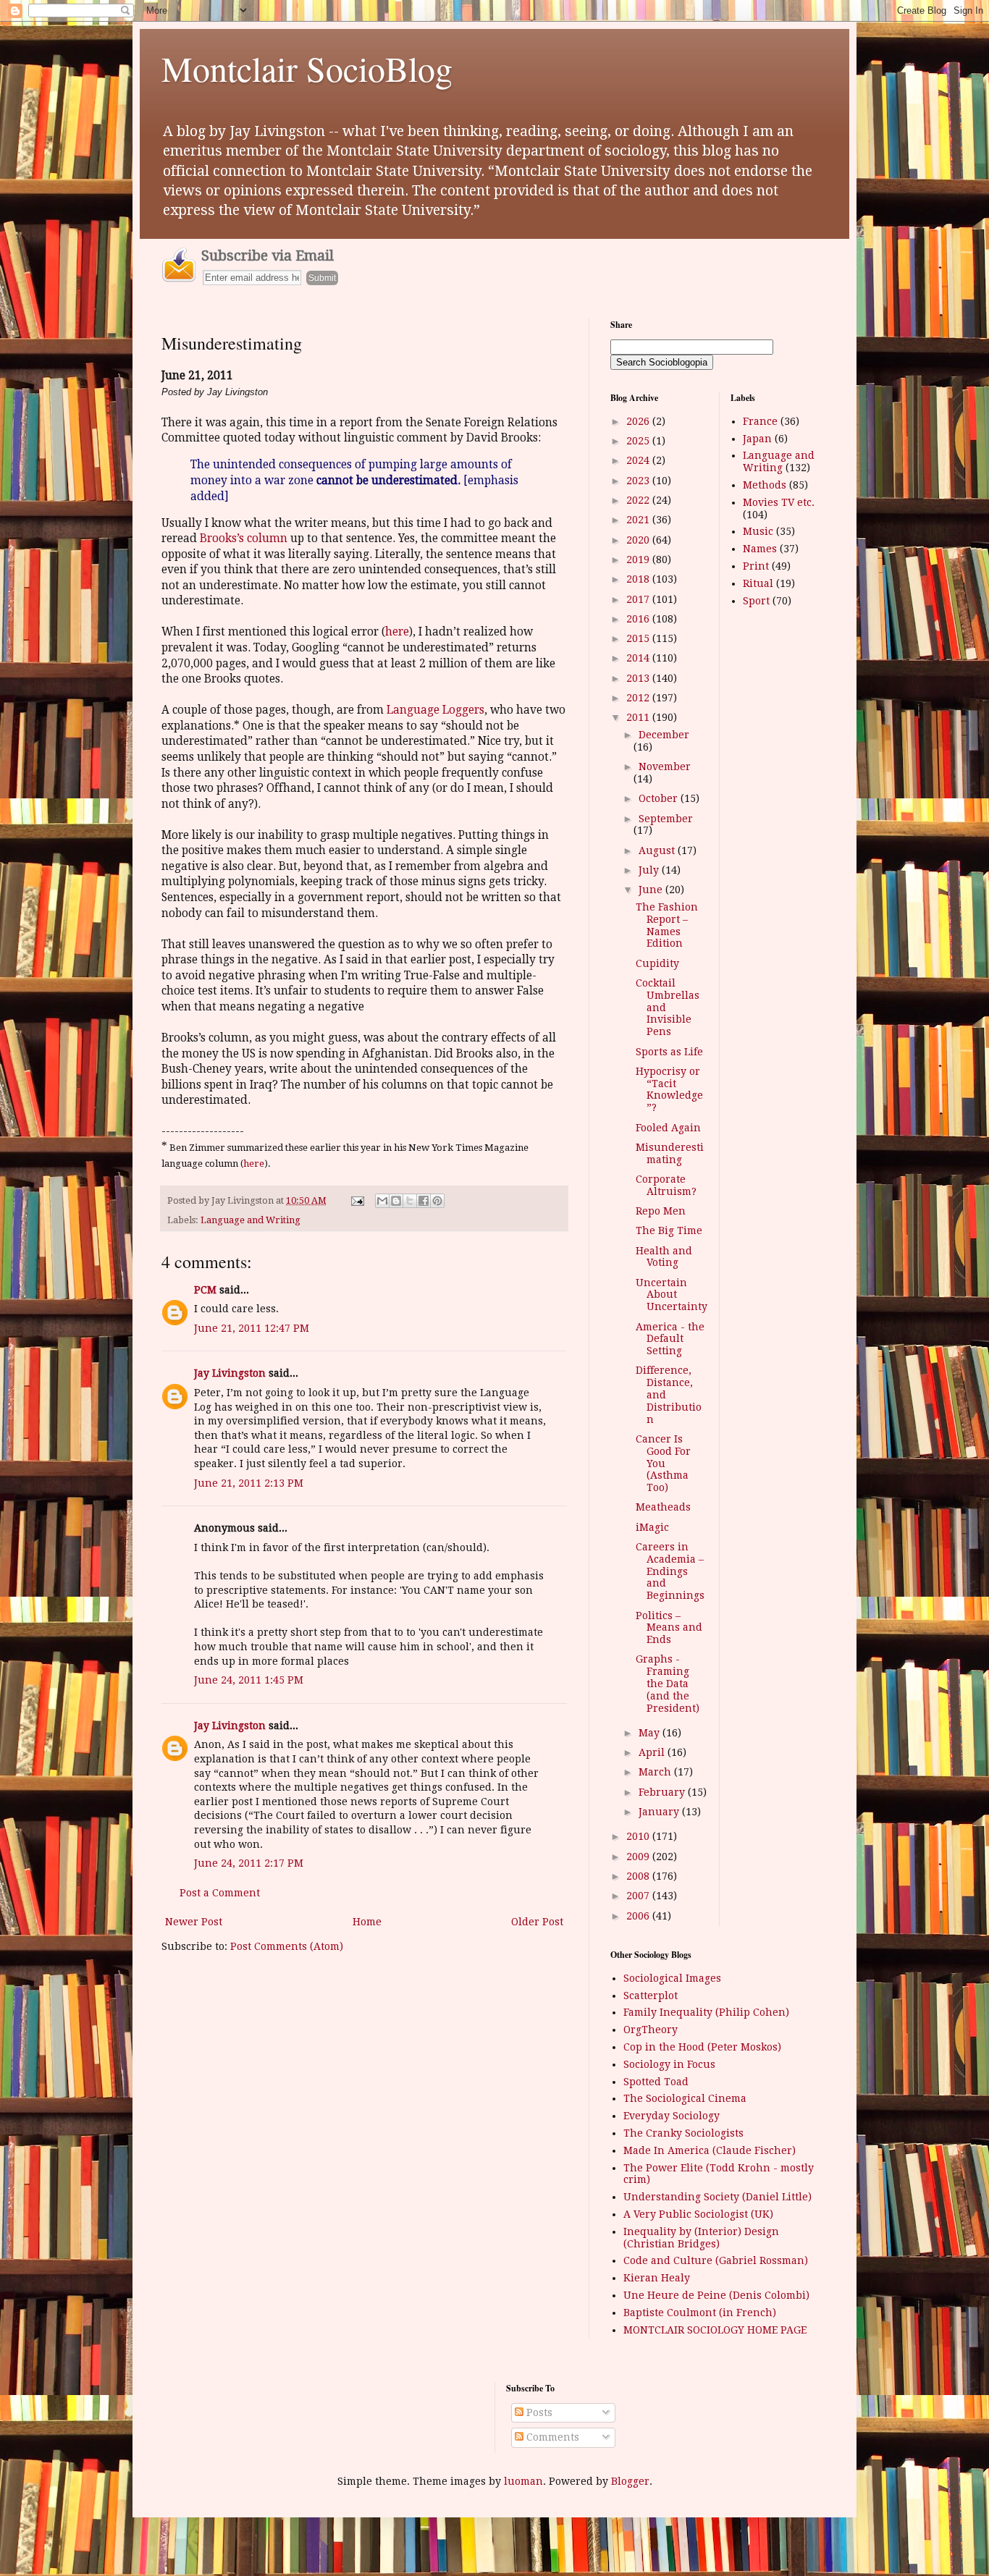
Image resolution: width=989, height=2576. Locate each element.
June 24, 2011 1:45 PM (249, 1680)
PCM (205, 1290)
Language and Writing (251, 1220)
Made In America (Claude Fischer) (710, 2150)
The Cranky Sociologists (683, 2133)
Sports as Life (669, 1052)
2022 (639, 500)
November (665, 767)
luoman (523, 2481)
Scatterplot (651, 1996)
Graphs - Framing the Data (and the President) (668, 1683)
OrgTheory (651, 2030)
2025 (639, 441)
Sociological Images (672, 1978)
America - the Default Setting (670, 1339)
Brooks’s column (244, 539)
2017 (639, 599)
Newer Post (194, 1922)
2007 (639, 1896)
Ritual (758, 583)
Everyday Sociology (672, 2116)
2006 (639, 1916)
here (397, 632)
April (653, 1752)
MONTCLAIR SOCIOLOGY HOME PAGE (715, 2330)
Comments (551, 2437)
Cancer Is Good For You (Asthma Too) (663, 1463)
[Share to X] (410, 1201)
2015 (639, 638)
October (660, 798)
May (651, 1733)
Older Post (537, 1922)
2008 (639, 1876)
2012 (639, 698)
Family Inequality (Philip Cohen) (706, 2012)
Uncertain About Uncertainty (672, 1295)
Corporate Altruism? (666, 1185)
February (663, 1792)
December (664, 735)
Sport (756, 601)
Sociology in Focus (669, 2064)
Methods (765, 485)
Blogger (630, 2481)
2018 (639, 579)
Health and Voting (664, 1257)
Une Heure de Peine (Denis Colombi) (716, 2295)
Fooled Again (668, 1128)
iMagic (652, 1527)
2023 (639, 481)
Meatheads (663, 1507)
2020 (639, 540)
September (666, 819)
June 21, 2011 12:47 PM (252, 1328)
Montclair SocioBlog (307, 68)
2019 (639, 559)
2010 (639, 1836)
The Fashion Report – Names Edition (667, 925)
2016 (639, 619)
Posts (538, 2412)
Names (760, 549)
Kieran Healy (657, 2278)
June (652, 890)
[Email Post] (357, 1200)
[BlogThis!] (396, 1201)
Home (367, 1922)
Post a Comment (220, 1893)
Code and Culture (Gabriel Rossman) (716, 2260)
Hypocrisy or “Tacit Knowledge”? (669, 1089)
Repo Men (661, 1211)
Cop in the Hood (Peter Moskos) (702, 2047)
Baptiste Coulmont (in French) (700, 2313)
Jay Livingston (230, 1373)
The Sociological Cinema (685, 2098)
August (658, 850)
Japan (757, 439)
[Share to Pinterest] (437, 1201)
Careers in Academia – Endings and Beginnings (670, 1571)
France (760, 421)
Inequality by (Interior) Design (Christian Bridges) (701, 2238)
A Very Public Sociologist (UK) (698, 2214)
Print (756, 566)
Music (758, 531)
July (650, 870)
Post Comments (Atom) (287, 1946)
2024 (639, 460)
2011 (639, 717)
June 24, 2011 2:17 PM (249, 1863)
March (656, 1772)
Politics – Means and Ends (669, 1628)
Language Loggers (434, 710)
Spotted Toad (656, 2082)
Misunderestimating (670, 1153)
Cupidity (657, 963)
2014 (639, 658)
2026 (639, 421)
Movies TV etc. (779, 502)
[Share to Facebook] (424, 1201)
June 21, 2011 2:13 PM (249, 1483)
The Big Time (669, 1230)
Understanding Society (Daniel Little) (717, 2197)
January (660, 1812)
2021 (639, 520)
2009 (639, 1857)
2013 (639, 678)
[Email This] (382, 1201)
